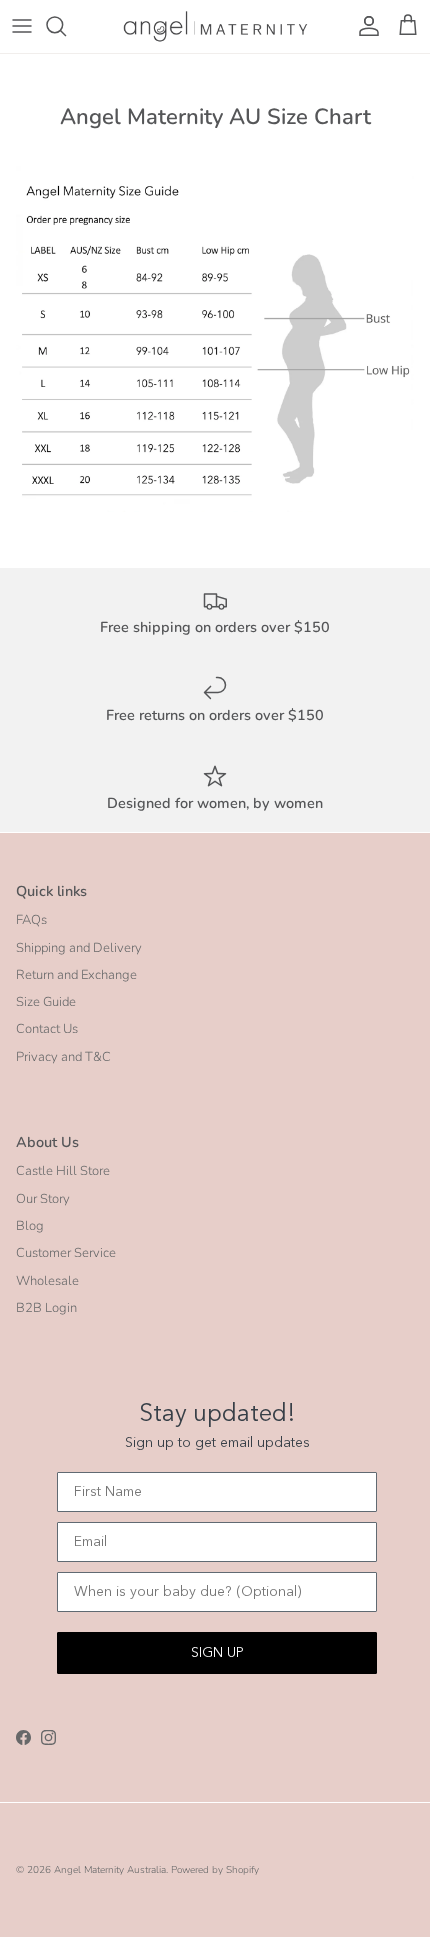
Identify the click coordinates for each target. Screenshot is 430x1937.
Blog (30, 1226)
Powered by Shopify (215, 1870)
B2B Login (46, 1308)
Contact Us (47, 1029)
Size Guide (46, 1002)
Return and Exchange (76, 975)
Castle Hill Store (63, 1171)
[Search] (66, 26)
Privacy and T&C (63, 1057)
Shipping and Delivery (79, 948)
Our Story (43, 1199)
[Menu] (22, 26)
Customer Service (66, 1253)
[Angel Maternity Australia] (215, 26)
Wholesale (47, 1281)
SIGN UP (217, 1653)
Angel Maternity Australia (110, 1870)
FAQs (31, 920)
